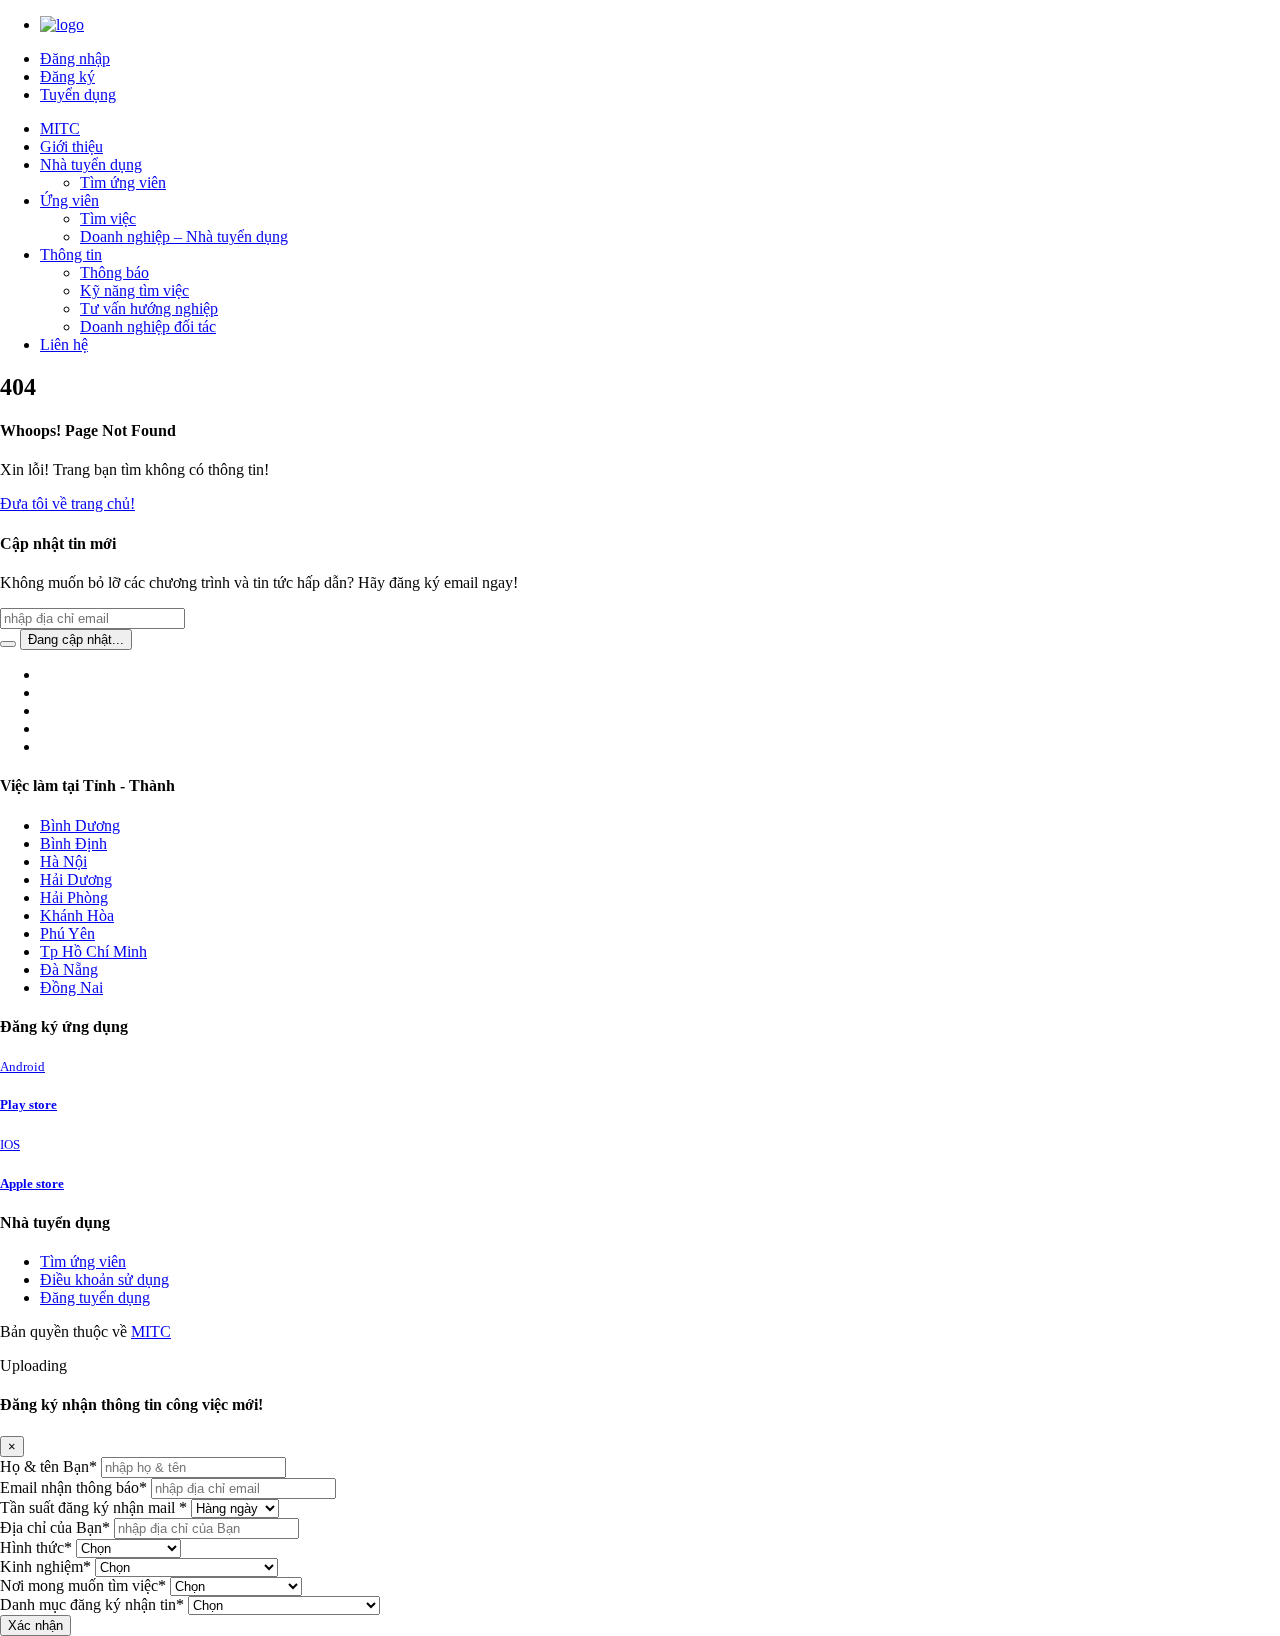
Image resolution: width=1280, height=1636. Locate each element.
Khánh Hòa (77, 915)
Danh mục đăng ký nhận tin (92, 1604)
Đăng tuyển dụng (95, 1297)
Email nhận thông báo (73, 1487)
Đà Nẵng (69, 969)
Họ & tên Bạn (48, 1466)
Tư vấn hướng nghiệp (149, 308)
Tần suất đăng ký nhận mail (93, 1507)
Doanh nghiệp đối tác (148, 326)
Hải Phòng (74, 897)
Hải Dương (76, 879)
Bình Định (73, 843)
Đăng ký (67, 76)
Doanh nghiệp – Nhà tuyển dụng (184, 236)
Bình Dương (80, 825)
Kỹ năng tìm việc (134, 290)
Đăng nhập (75, 58)
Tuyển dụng (78, 94)
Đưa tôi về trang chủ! (67, 503)
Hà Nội (63, 861)
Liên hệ (64, 344)
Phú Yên (67, 933)
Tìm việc (108, 218)
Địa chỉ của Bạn (55, 1527)
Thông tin (71, 254)
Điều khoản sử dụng (104, 1279)
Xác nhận (35, 1625)
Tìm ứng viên (123, 182)
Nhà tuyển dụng (91, 164)
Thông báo (114, 272)
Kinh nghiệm (45, 1566)
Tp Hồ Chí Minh (93, 951)
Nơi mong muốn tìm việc (83, 1585)
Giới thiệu (71, 146)
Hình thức (36, 1547)
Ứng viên (69, 200)
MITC (60, 128)
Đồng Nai (71, 987)
